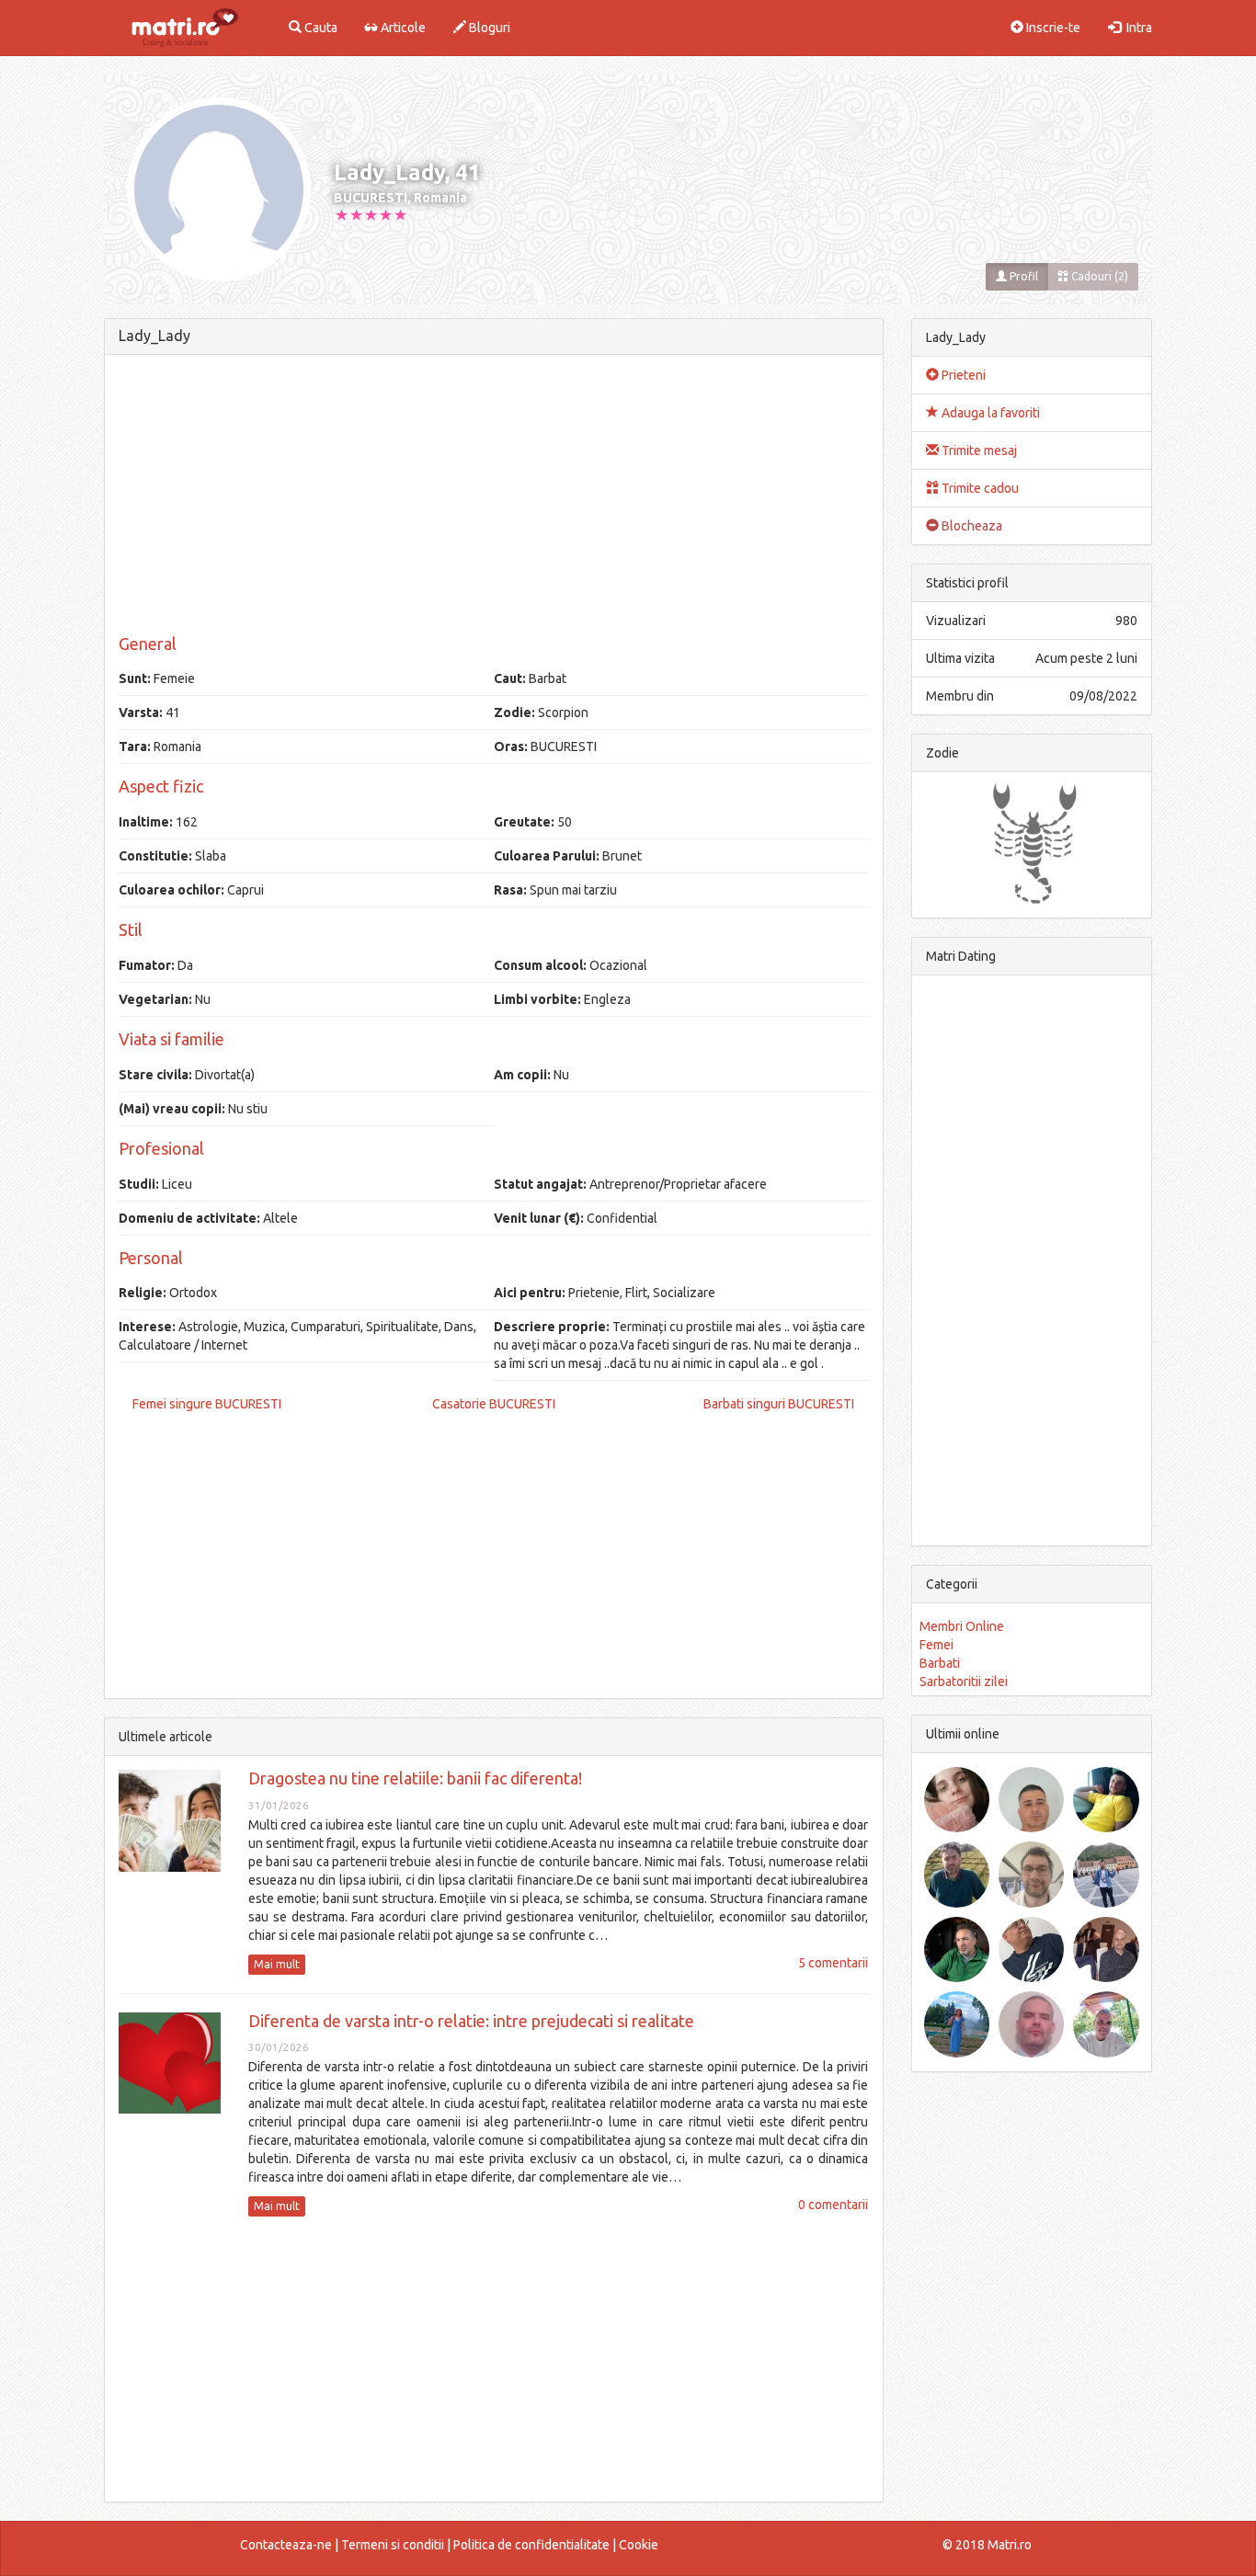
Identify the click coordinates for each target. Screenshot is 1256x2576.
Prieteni (962, 375)
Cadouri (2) (1098, 276)
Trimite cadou (979, 488)
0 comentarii (833, 2205)
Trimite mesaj (978, 450)
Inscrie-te (1052, 28)
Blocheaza (971, 526)
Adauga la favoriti (989, 413)
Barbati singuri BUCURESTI (779, 1404)
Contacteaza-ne (286, 2545)
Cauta (320, 28)
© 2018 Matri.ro (987, 2545)
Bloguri (488, 28)
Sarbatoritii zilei (964, 1681)
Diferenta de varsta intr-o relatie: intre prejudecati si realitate (471, 2021)
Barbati (940, 1663)
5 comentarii (833, 1963)
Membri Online (962, 1626)
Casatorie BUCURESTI (494, 1404)
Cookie (639, 2545)
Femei (936, 1645)
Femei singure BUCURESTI (207, 1404)
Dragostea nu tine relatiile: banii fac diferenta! (415, 1778)
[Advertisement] (494, 497)
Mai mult (277, 1964)
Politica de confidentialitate (531, 2545)
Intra (1136, 28)
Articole (402, 28)
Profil (1022, 276)
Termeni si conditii (393, 2545)
